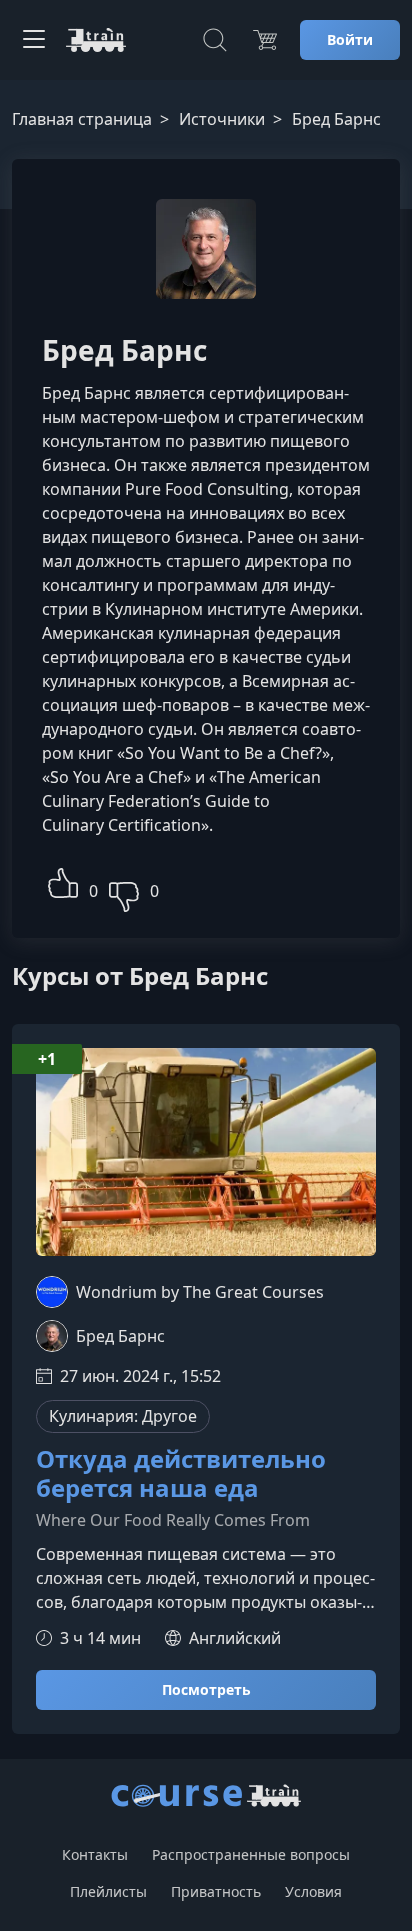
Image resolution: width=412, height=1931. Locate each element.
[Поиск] (215, 40)
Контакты (95, 1854)
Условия (313, 1891)
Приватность (216, 1891)
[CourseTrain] (96, 40)
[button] (63, 880)
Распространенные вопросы (251, 1854)
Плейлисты (108, 1891)
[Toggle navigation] (34, 40)
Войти (350, 39)
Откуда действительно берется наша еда (181, 1474)
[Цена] (265, 40)
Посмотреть (206, 1689)
